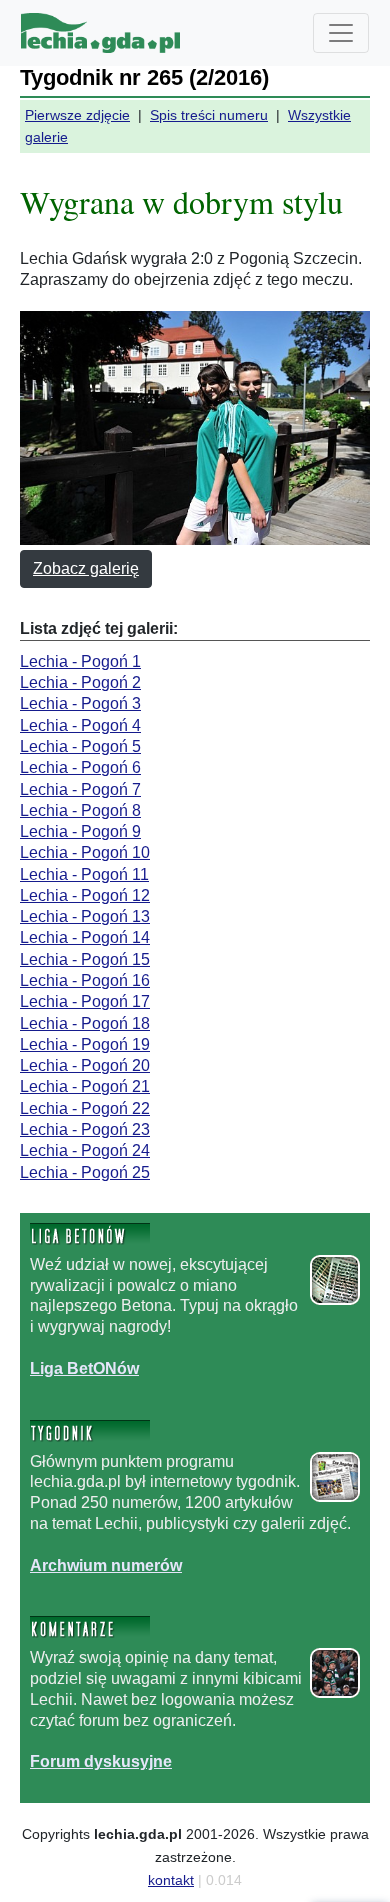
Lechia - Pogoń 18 (85, 1023)
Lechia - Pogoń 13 (85, 916)
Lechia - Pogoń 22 (85, 1108)
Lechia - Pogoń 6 (80, 767)
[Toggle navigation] (341, 33)
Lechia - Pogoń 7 (80, 789)
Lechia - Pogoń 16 (85, 980)
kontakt (171, 1880)
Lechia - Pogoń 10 (85, 852)
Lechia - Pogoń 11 (84, 874)
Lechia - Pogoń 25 (85, 1172)
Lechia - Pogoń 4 (80, 725)
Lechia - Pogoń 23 (85, 1129)
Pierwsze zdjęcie (77, 115)
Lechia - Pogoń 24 (85, 1150)
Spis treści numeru (209, 115)
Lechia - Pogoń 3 (80, 703)
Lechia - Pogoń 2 (80, 682)
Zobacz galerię (86, 568)
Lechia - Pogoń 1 (80, 661)
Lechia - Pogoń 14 (85, 937)
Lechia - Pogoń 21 (85, 1086)
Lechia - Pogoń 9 (80, 831)
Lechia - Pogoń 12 (85, 895)
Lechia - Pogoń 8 (80, 810)
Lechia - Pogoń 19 (85, 1044)
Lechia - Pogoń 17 (85, 1001)
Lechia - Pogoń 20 (85, 1065)
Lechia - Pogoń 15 (85, 959)
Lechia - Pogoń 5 (80, 746)
